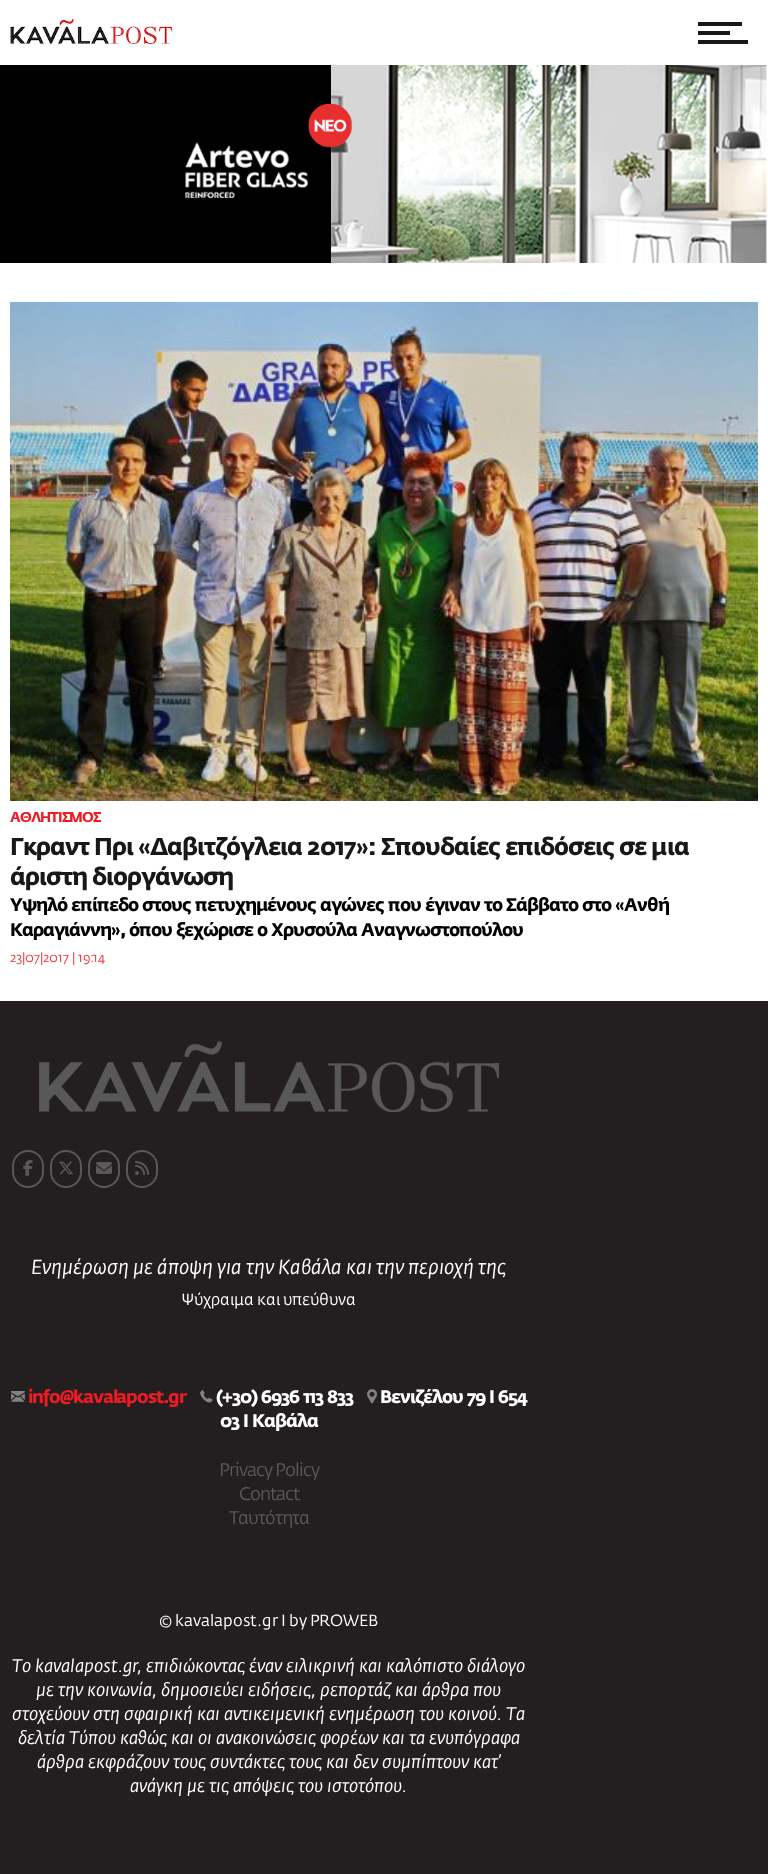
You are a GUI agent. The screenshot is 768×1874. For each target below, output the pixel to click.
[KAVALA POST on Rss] (142, 1169)
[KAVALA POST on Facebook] (28, 1169)
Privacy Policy (269, 1471)
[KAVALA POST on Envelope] (104, 1169)
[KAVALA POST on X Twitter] (66, 1169)
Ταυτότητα (269, 1519)
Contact (269, 1495)
